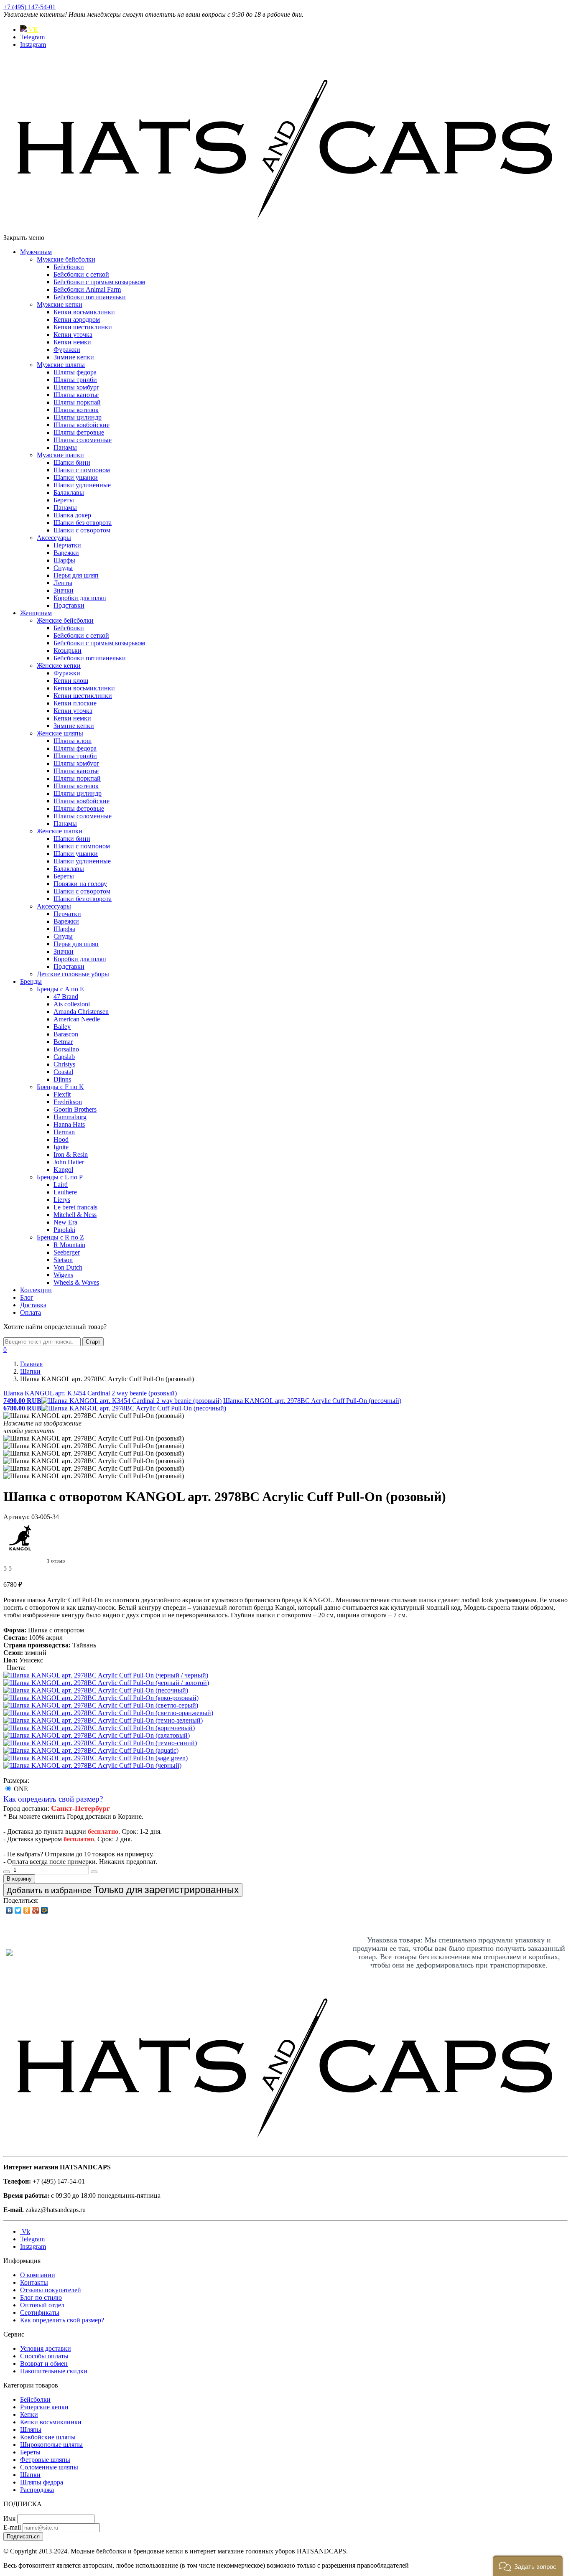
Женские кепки (59, 666)
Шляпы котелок (76, 410)
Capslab (64, 1057)
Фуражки (67, 350)
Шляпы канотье (76, 395)
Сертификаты (40, 2313)
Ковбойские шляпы (48, 2437)
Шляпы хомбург (76, 387)
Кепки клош (71, 681)
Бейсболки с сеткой (81, 274)
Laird (61, 1185)
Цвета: (16, 1668)
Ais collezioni (72, 1004)
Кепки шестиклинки (83, 327)
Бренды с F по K (60, 1087)
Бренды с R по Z (60, 1237)
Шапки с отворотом (82, 530)
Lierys (62, 1200)
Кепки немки (72, 342)
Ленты (63, 583)
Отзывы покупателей (51, 2290)
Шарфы (64, 560)
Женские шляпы (60, 733)
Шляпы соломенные (83, 440)
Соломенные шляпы (49, 2467)
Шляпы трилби (75, 380)
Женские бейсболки (65, 620)
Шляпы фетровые (79, 432)
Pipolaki (64, 1230)
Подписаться (23, 2537)
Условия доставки (46, 2348)
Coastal (63, 1072)
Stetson (63, 1260)
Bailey (62, 1027)
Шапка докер (72, 515)
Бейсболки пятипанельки (90, 297)
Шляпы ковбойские (82, 425)
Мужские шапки (60, 455)
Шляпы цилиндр (78, 417)
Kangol (63, 1170)
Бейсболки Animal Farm (87, 289)
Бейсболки (69, 267)
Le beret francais (75, 1207)
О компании (38, 2275)
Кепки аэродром (77, 319)
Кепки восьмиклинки (84, 312)
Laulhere (65, 1192)
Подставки (69, 605)
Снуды (63, 568)
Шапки (30, 2475)
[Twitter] (18, 1910)
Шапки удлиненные (82, 485)
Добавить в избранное (123, 1890)
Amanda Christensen (81, 1012)
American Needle (77, 1019)
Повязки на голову (80, 884)
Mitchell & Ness (75, 1215)
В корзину (19, 1879)
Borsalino (66, 1049)
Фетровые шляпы (45, 2460)
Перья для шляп (76, 575)
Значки (64, 590)
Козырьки (68, 650)
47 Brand (66, 997)
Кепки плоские (75, 703)
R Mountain (69, 1245)
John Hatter (69, 1162)
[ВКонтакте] (9, 1910)
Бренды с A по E (60, 989)
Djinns (62, 1079)
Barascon (66, 1034)
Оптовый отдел (42, 2305)
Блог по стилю (41, 2297)
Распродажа (37, 2490)
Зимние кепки (74, 357)
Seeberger (67, 1252)
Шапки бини (72, 462)
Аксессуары (54, 538)
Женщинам (36, 613)
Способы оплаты (44, 2356)
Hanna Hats (69, 1124)
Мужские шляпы (61, 365)
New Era (65, 1222)
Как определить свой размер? (53, 1799)
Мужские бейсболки (66, 259)
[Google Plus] (36, 1910)
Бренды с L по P (60, 1177)
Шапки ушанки (76, 477)
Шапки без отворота (83, 523)
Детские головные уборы (73, 974)
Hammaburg (70, 1117)
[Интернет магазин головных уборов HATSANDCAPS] (285, 230)
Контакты (34, 2282)
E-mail (12, 2527)
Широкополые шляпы (51, 2445)
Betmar (63, 1042)
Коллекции (36, 1290)
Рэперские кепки (44, 2407)
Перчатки (67, 545)
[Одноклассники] (27, 1910)
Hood (61, 1139)
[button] (528, 2566)
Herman (64, 1132)
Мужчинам (36, 252)
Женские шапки (60, 831)
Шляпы (31, 2430)
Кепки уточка (73, 335)
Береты (64, 500)
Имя (9, 2519)
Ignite (61, 1147)
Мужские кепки (60, 304)
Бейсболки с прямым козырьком (99, 282)
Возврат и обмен (44, 2363)
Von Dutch (68, 1267)
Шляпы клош (73, 741)
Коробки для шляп (80, 598)
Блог (27, 1297)
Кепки (29, 2414)
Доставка (33, 1305)
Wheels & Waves (76, 1282)
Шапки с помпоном (82, 470)
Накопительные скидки (54, 2371)
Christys (64, 1064)
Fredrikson (68, 1102)
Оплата (31, 1312)
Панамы (65, 447)
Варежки (66, 553)
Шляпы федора (75, 372)
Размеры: (16, 1781)
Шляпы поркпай (77, 402)
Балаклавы (69, 493)
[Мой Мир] (45, 1910)
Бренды (31, 981)
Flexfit (62, 1094)
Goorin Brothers (75, 1109)
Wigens (63, 1275)
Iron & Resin (71, 1154)
